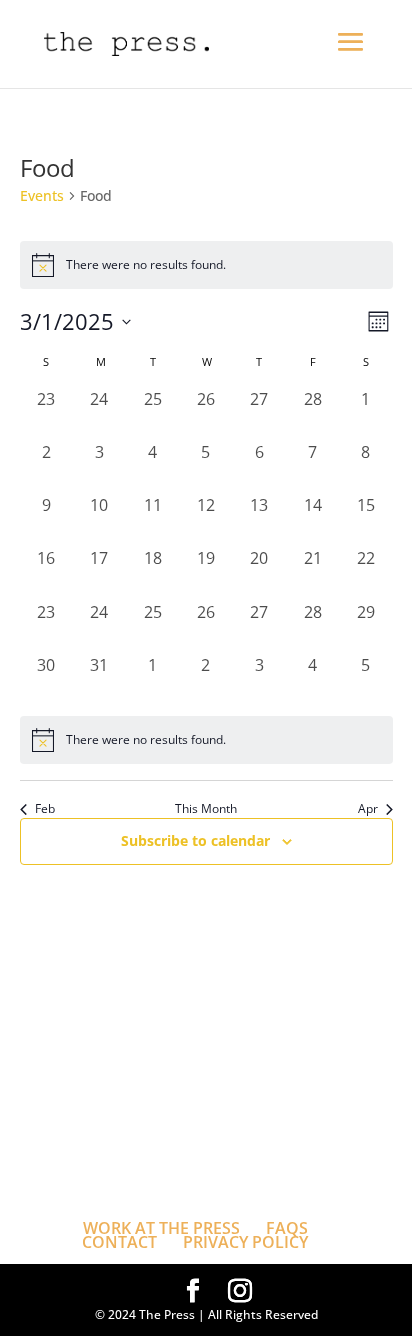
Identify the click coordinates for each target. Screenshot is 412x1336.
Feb (45, 809)
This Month (206, 809)
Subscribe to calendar (195, 840)
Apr (368, 809)
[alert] (206, 740)
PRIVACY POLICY (245, 1242)
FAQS (287, 1228)
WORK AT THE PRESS (161, 1228)
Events (42, 195)
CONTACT (119, 1242)
